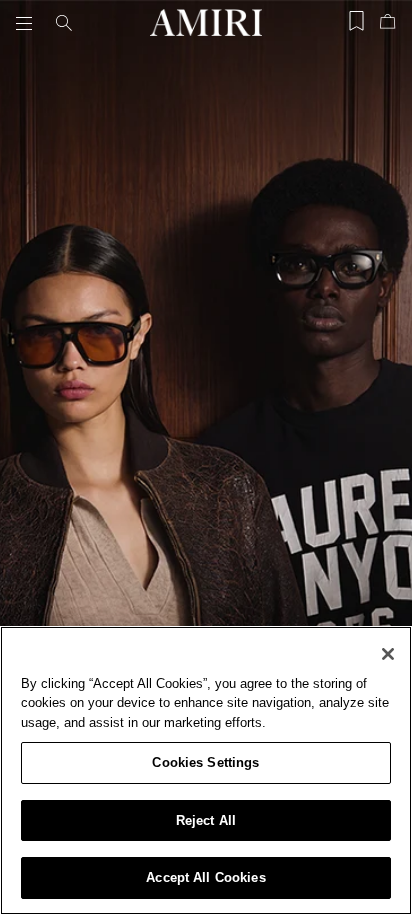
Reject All (206, 820)
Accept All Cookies (205, 877)
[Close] (388, 654)
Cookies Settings (205, 762)
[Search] (64, 23)
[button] (28, 23)
